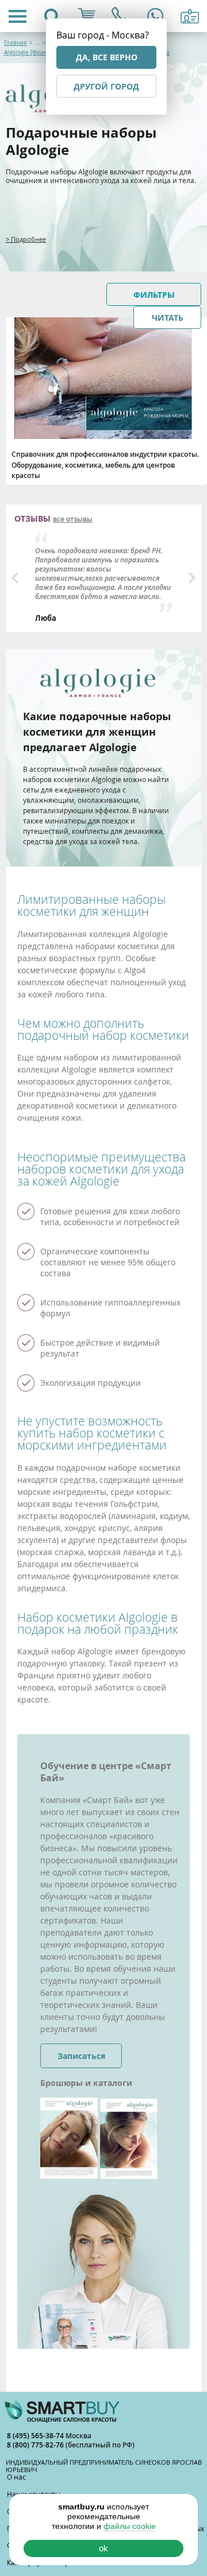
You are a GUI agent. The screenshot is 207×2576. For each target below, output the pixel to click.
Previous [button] (15, 578)
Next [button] (192, 578)
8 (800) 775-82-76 (36, 2445)
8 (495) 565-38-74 (36, 2436)
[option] (103, 578)
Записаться (81, 2056)
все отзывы (73, 519)
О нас (16, 2477)
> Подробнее (26, 239)
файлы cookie (130, 2526)
